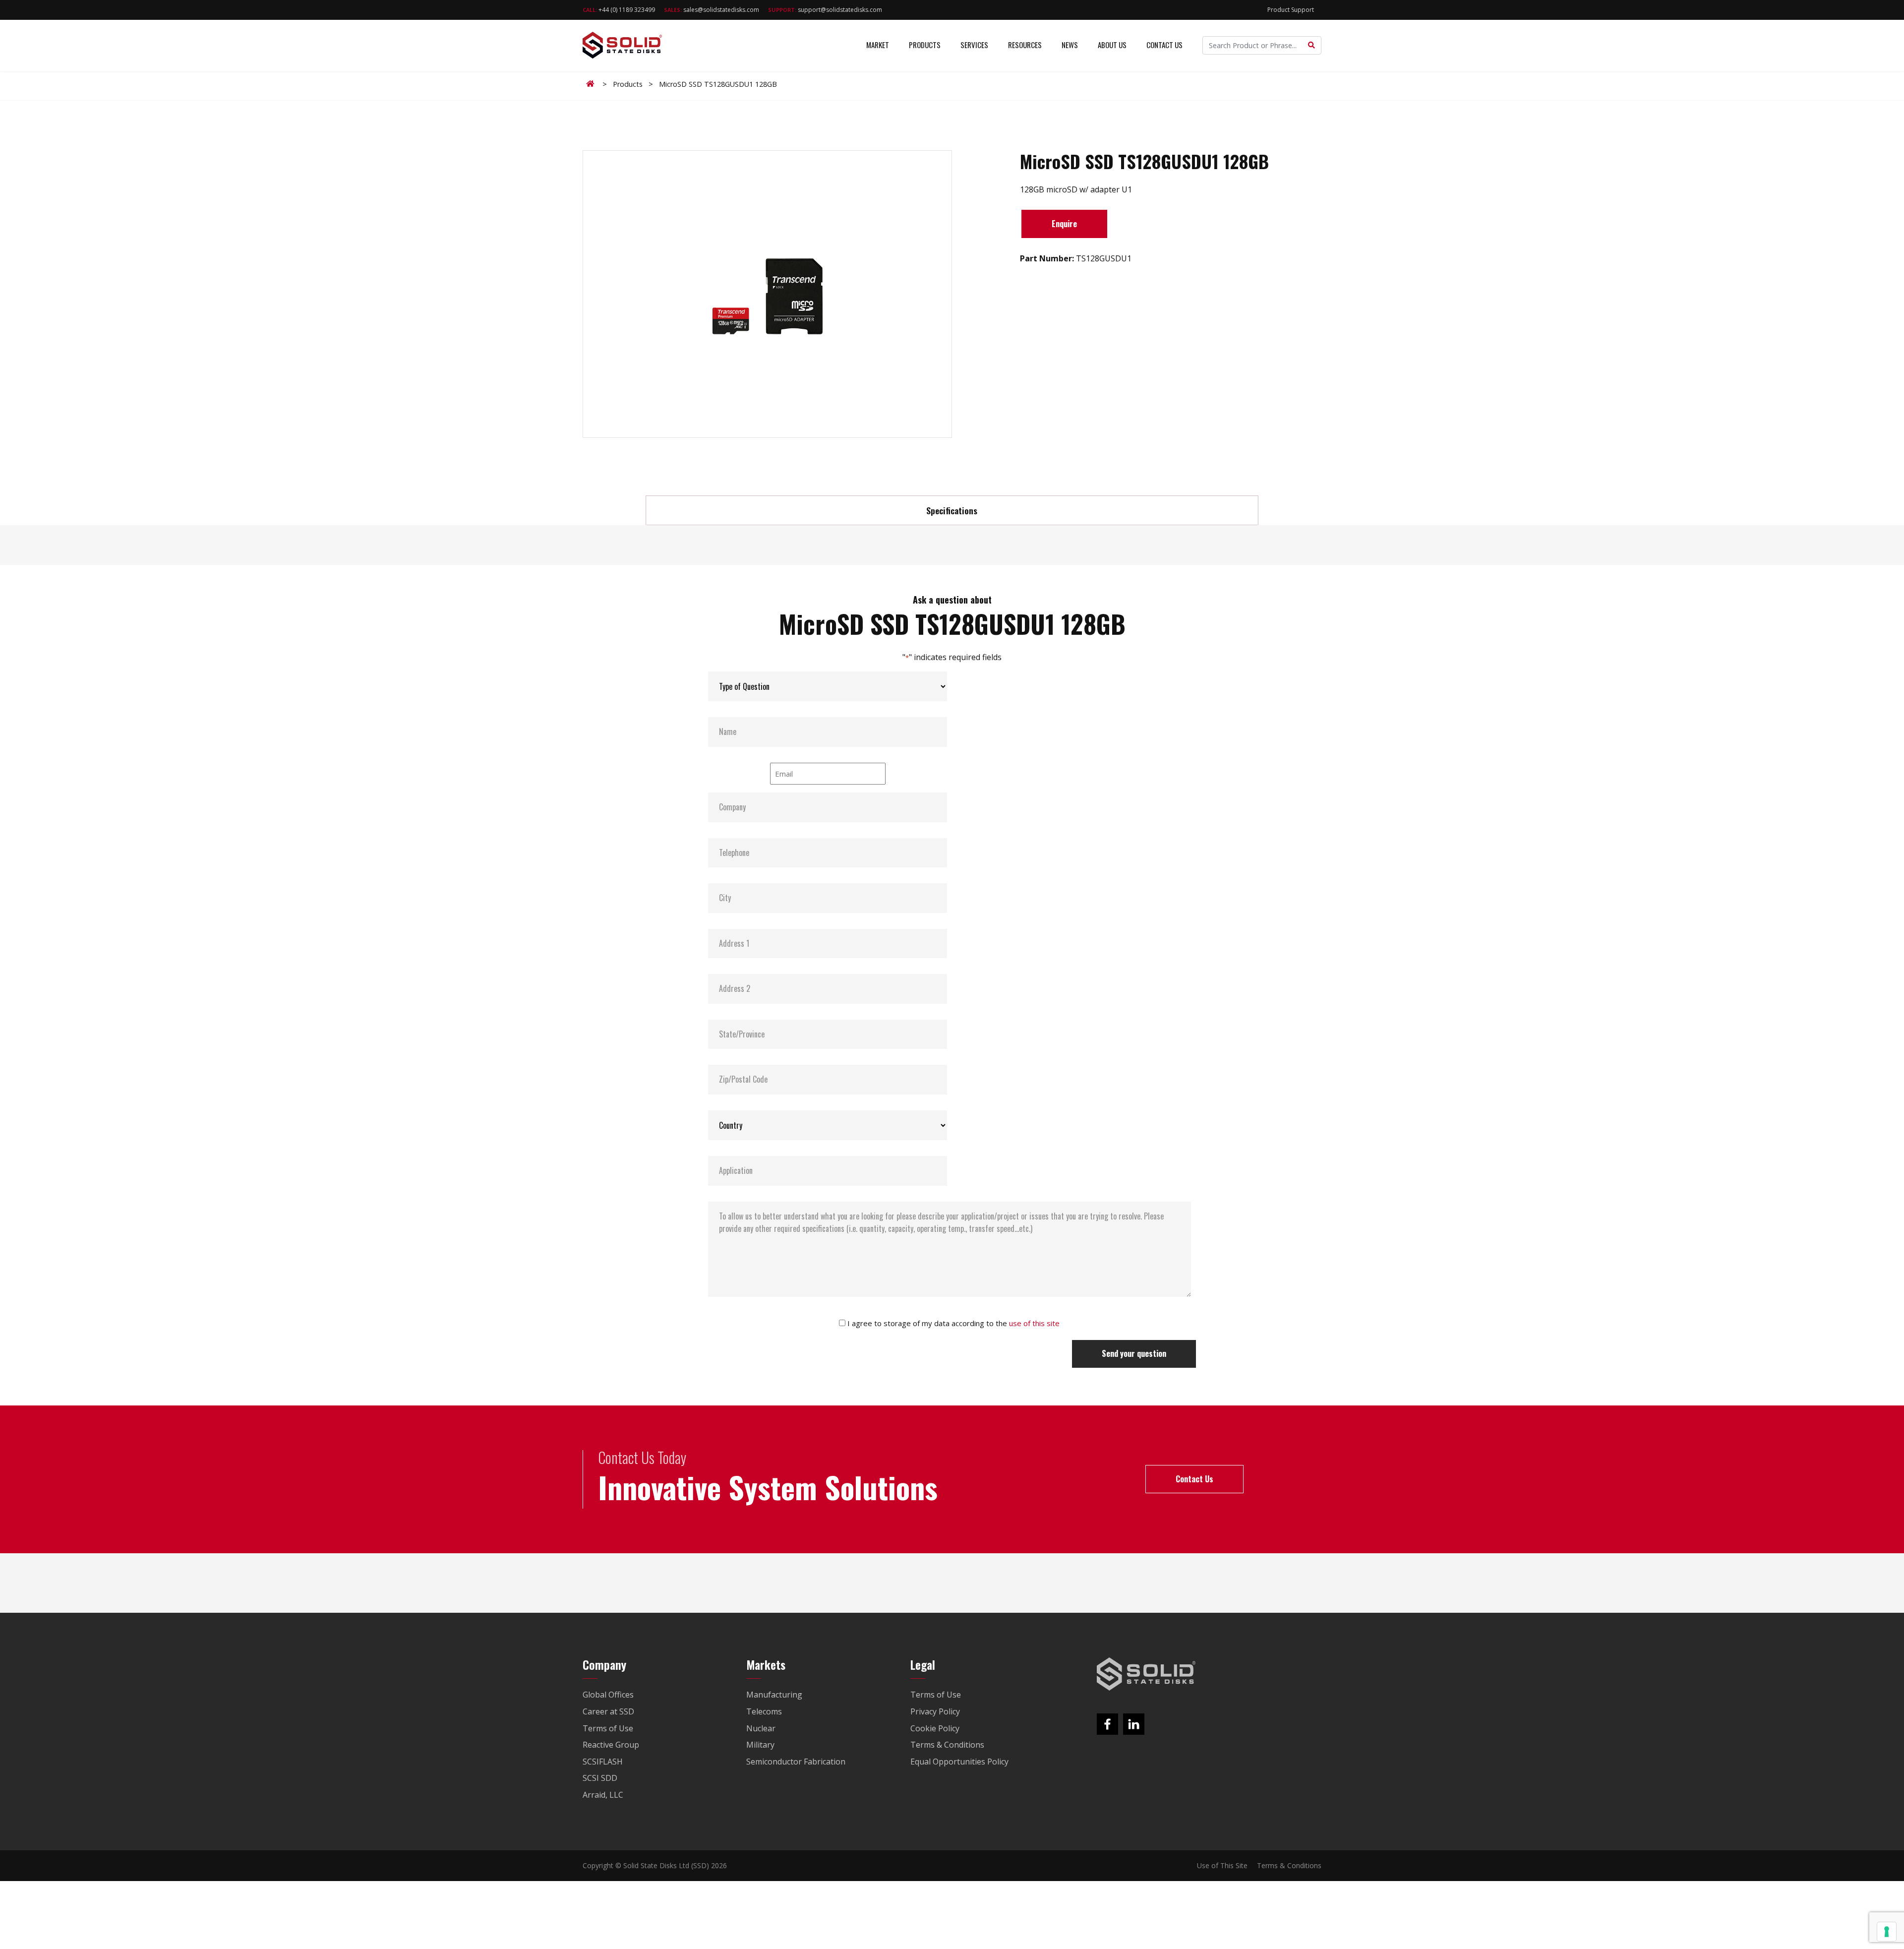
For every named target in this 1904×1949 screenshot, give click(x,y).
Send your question (1134, 1353)
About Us (1112, 45)
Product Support (1291, 10)
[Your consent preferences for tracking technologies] (1887, 1932)
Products (925, 45)
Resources (1025, 45)
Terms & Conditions (1289, 1865)
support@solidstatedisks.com (825, 10)
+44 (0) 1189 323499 (619, 10)
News (1070, 45)
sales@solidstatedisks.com (712, 10)
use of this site (1034, 1323)
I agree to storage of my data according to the (953, 1323)
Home (592, 84)
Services (974, 45)
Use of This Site (1222, 1865)
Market (878, 45)
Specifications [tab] (952, 510)
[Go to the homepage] (1146, 1674)
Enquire (1064, 224)
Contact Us (1164, 45)
